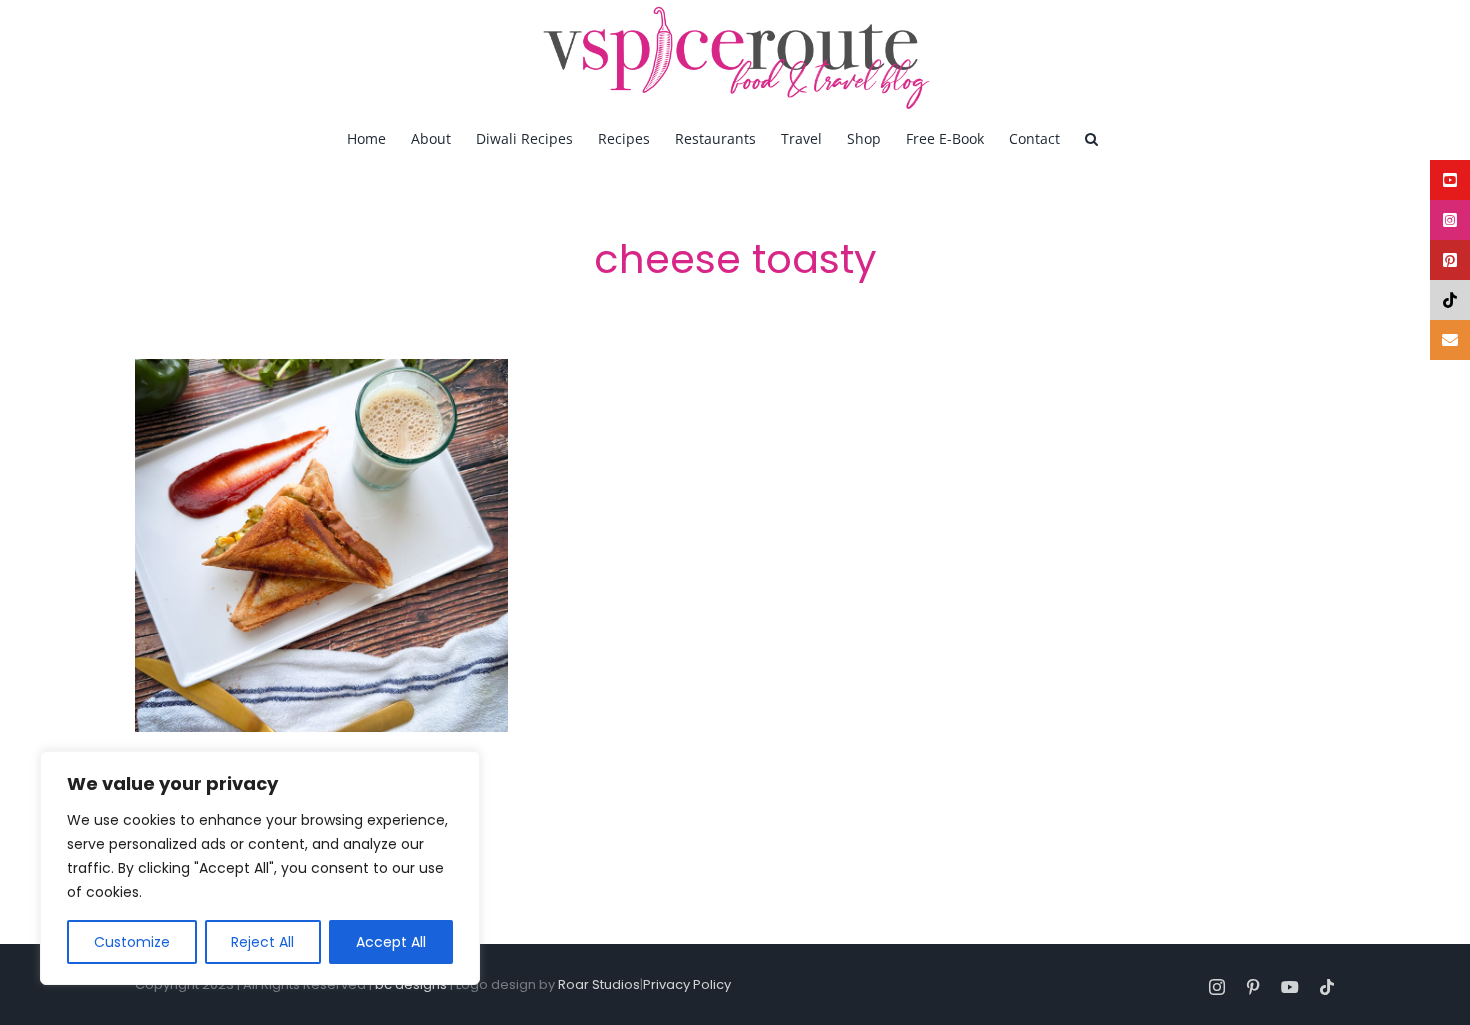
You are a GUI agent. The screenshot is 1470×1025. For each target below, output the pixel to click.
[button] (1091, 138)
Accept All (391, 942)
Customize (132, 942)
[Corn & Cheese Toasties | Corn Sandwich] (321, 545)
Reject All (262, 942)
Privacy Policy (687, 984)
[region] (260, 868)
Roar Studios (599, 984)
